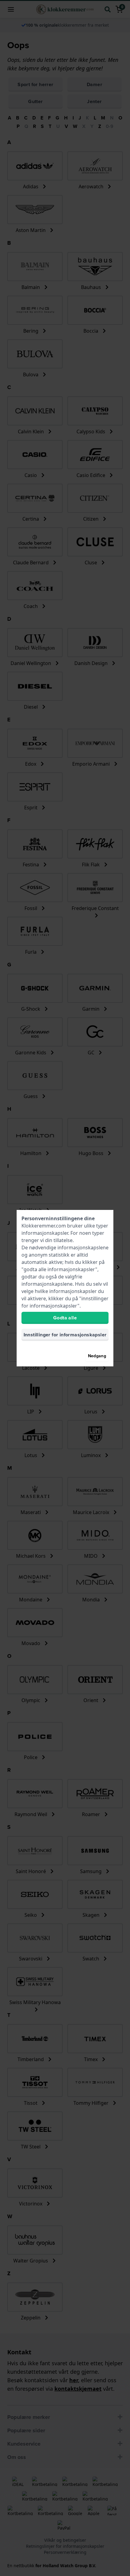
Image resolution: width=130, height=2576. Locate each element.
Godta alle (65, 1318)
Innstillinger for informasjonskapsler (65, 1335)
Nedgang (97, 1356)
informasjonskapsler (45, 1233)
